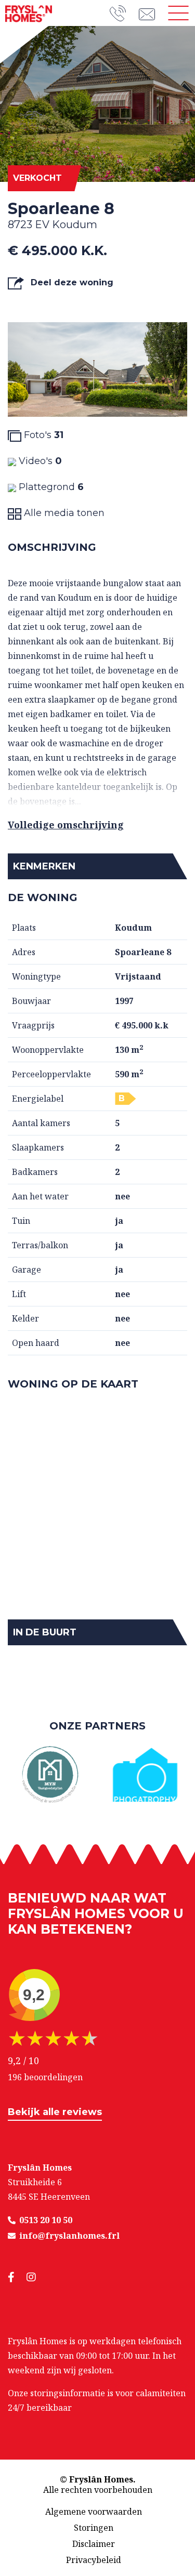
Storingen (94, 2528)
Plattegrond (50, 487)
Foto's (42, 435)
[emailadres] (150, 13)
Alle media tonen (63, 513)
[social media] (17, 2277)
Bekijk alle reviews (55, 2112)
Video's (39, 461)
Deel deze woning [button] (71, 282)
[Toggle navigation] (178, 13)
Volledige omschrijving (66, 825)
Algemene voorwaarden (94, 2512)
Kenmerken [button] (44, 866)
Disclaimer (94, 2544)
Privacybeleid (94, 2560)
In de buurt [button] (45, 1632)
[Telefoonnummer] (124, 13)
